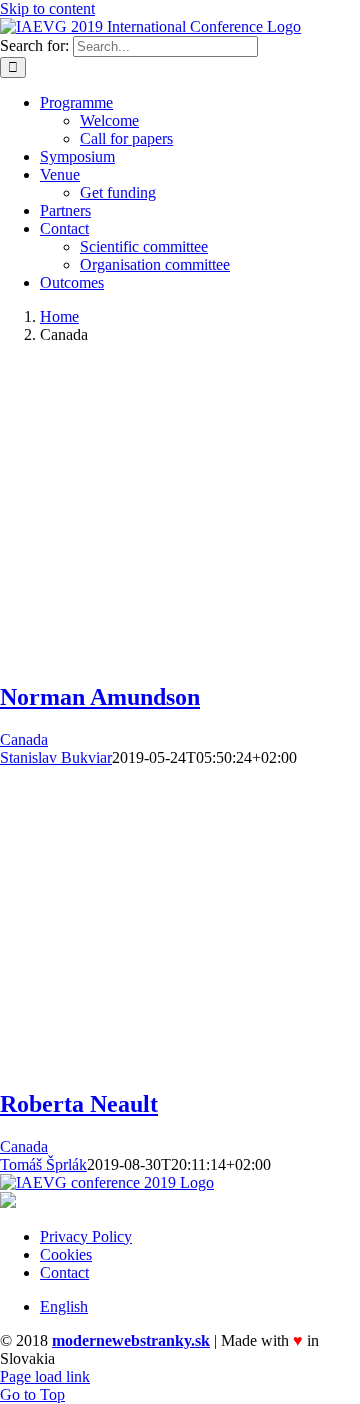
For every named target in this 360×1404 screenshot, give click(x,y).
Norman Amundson (100, 697)
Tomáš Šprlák (43, 1164)
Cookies (66, 1254)
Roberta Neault (79, 1104)
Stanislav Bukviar (56, 757)
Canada (24, 739)
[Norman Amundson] (130, 654)
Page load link (45, 1376)
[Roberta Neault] (130, 1061)
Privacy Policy (86, 1236)
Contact (64, 1272)
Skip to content (47, 8)
